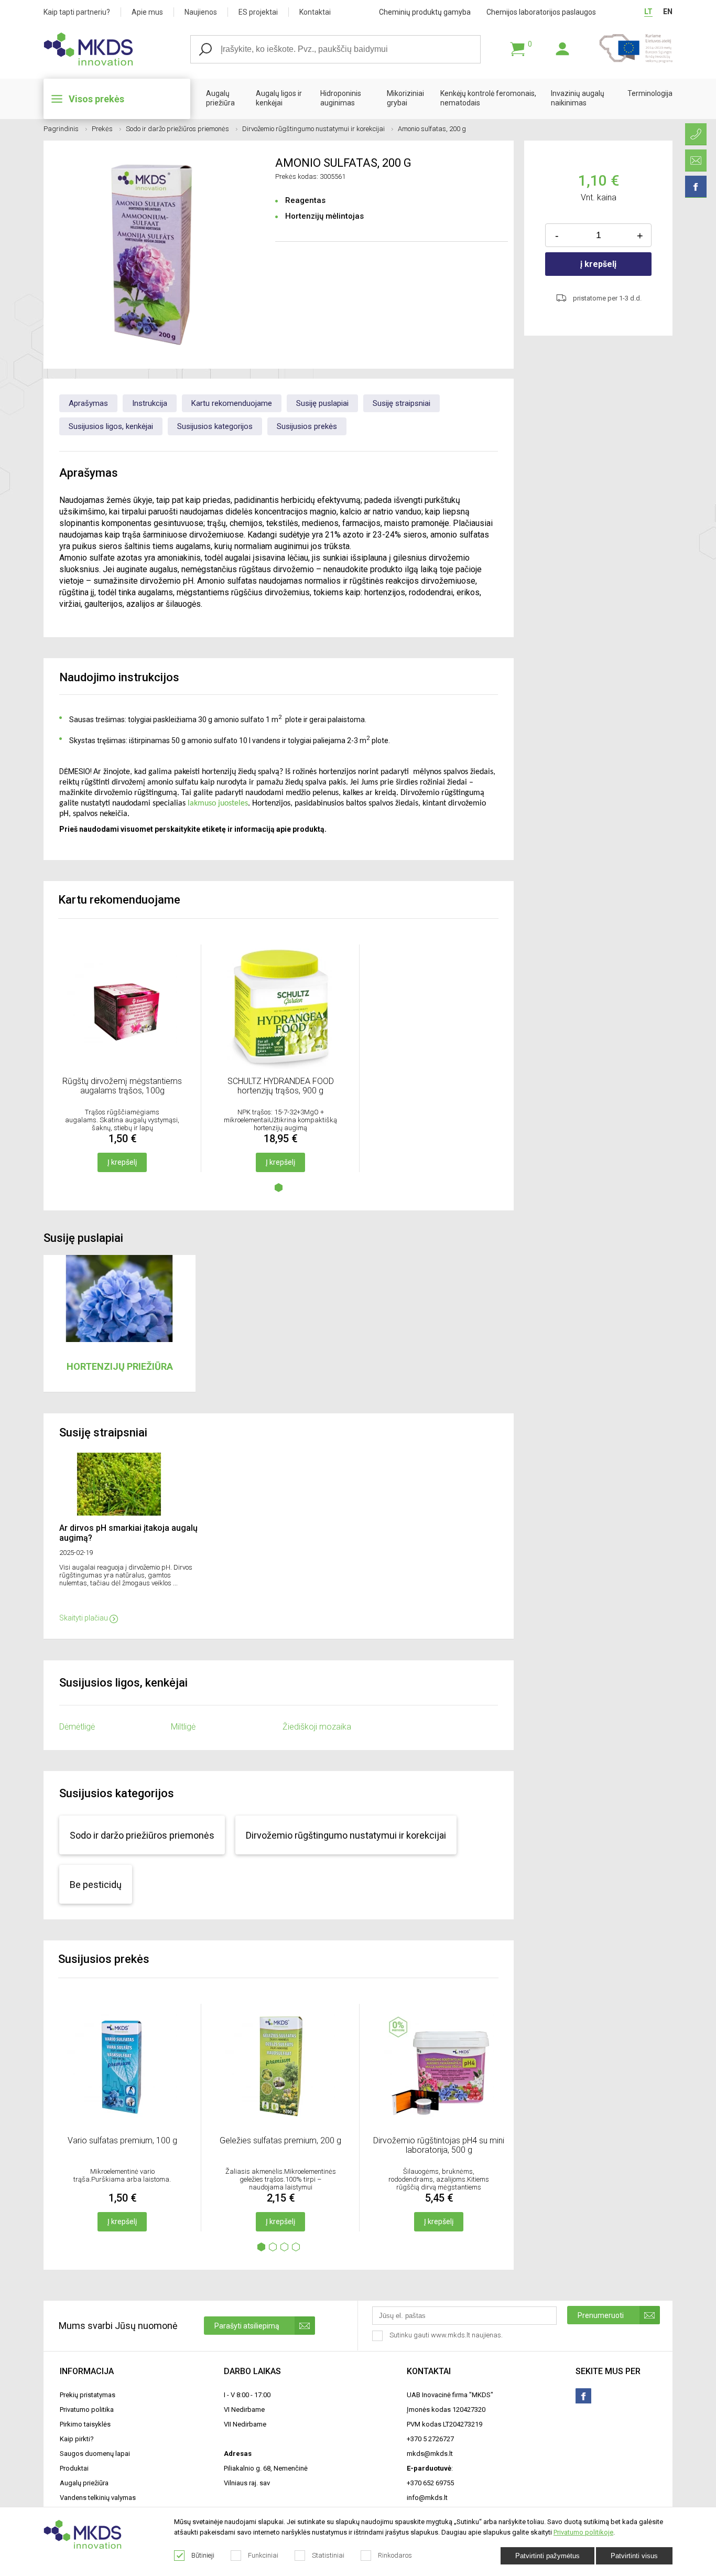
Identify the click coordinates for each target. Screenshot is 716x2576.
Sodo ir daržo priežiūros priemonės (177, 129)
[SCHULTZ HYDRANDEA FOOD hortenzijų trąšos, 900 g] (280, 1066)
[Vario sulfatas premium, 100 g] (122, 2126)
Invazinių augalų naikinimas (578, 98)
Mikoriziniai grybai (405, 98)
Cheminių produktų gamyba (425, 12)
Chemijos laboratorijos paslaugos (541, 12)
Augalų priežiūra (220, 98)
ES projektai (258, 12)
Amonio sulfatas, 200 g (432, 129)
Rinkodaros (395, 2555)
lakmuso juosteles (218, 803)
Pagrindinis (61, 129)
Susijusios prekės (307, 426)
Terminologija (650, 93)
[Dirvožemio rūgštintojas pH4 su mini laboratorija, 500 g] (439, 2126)
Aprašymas (88, 403)
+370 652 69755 (430, 2483)
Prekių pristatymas (88, 2395)
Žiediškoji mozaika (317, 1727)
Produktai (74, 2468)
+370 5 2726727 (430, 2439)
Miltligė (183, 1727)
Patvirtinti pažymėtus (547, 2556)
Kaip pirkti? (77, 2439)
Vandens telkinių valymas (98, 2498)
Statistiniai (328, 2555)
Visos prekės (96, 99)
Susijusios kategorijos (215, 426)
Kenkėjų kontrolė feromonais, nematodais (488, 98)
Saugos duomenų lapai (95, 2454)
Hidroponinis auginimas (341, 98)
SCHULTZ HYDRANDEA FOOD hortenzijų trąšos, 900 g (281, 1086)
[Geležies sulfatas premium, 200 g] (280, 2126)
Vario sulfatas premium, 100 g (122, 2140)
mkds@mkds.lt (430, 2454)
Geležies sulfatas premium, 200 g (280, 2140)
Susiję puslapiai (322, 403)
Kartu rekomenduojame (232, 403)
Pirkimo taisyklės (85, 2424)
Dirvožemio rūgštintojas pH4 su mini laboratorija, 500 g (439, 2145)
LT (648, 12)
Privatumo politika (87, 2409)
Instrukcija (150, 403)
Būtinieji (203, 2555)
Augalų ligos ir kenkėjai (279, 98)
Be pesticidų (96, 1885)
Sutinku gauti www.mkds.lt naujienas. (447, 2335)
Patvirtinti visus (634, 2556)
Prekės (102, 129)
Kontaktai (315, 12)
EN (668, 12)
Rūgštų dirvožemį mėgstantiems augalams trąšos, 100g (122, 1086)
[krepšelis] (517, 49)
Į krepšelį (122, 1162)
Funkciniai (263, 2555)
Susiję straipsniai (402, 403)
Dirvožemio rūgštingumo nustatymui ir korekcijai (313, 129)
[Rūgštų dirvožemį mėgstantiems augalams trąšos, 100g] (122, 1066)
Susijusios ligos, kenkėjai (111, 426)
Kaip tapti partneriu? (77, 12)
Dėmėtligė (77, 1727)
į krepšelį (598, 264)
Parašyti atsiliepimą (247, 2326)
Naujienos (201, 12)
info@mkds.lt (427, 2498)
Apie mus (147, 12)
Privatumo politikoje (583, 2532)
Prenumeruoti (601, 2315)
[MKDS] (117, 49)
